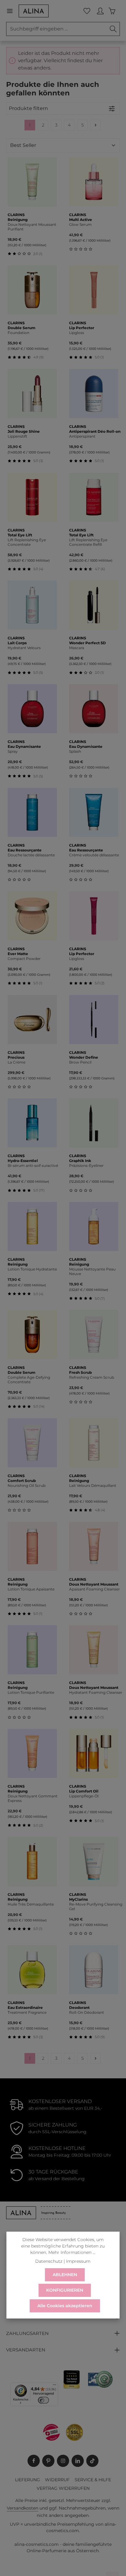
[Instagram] (63, 2461)
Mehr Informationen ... (72, 2252)
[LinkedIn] (78, 2461)
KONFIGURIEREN (65, 2290)
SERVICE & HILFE (93, 2480)
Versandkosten (22, 2508)
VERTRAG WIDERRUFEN (63, 2488)
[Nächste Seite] (96, 125)
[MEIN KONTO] (100, 11)
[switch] (43, 2400)
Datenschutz (49, 2261)
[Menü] (12, 11)
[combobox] (57, 29)
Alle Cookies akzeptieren (65, 2306)
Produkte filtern (28, 108)
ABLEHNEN (65, 2275)
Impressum (78, 2261)
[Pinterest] (48, 2461)
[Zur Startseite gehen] (34, 11)
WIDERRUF (57, 2480)
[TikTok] (92, 2461)
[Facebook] (34, 2461)
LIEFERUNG (28, 2480)
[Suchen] (113, 29)
